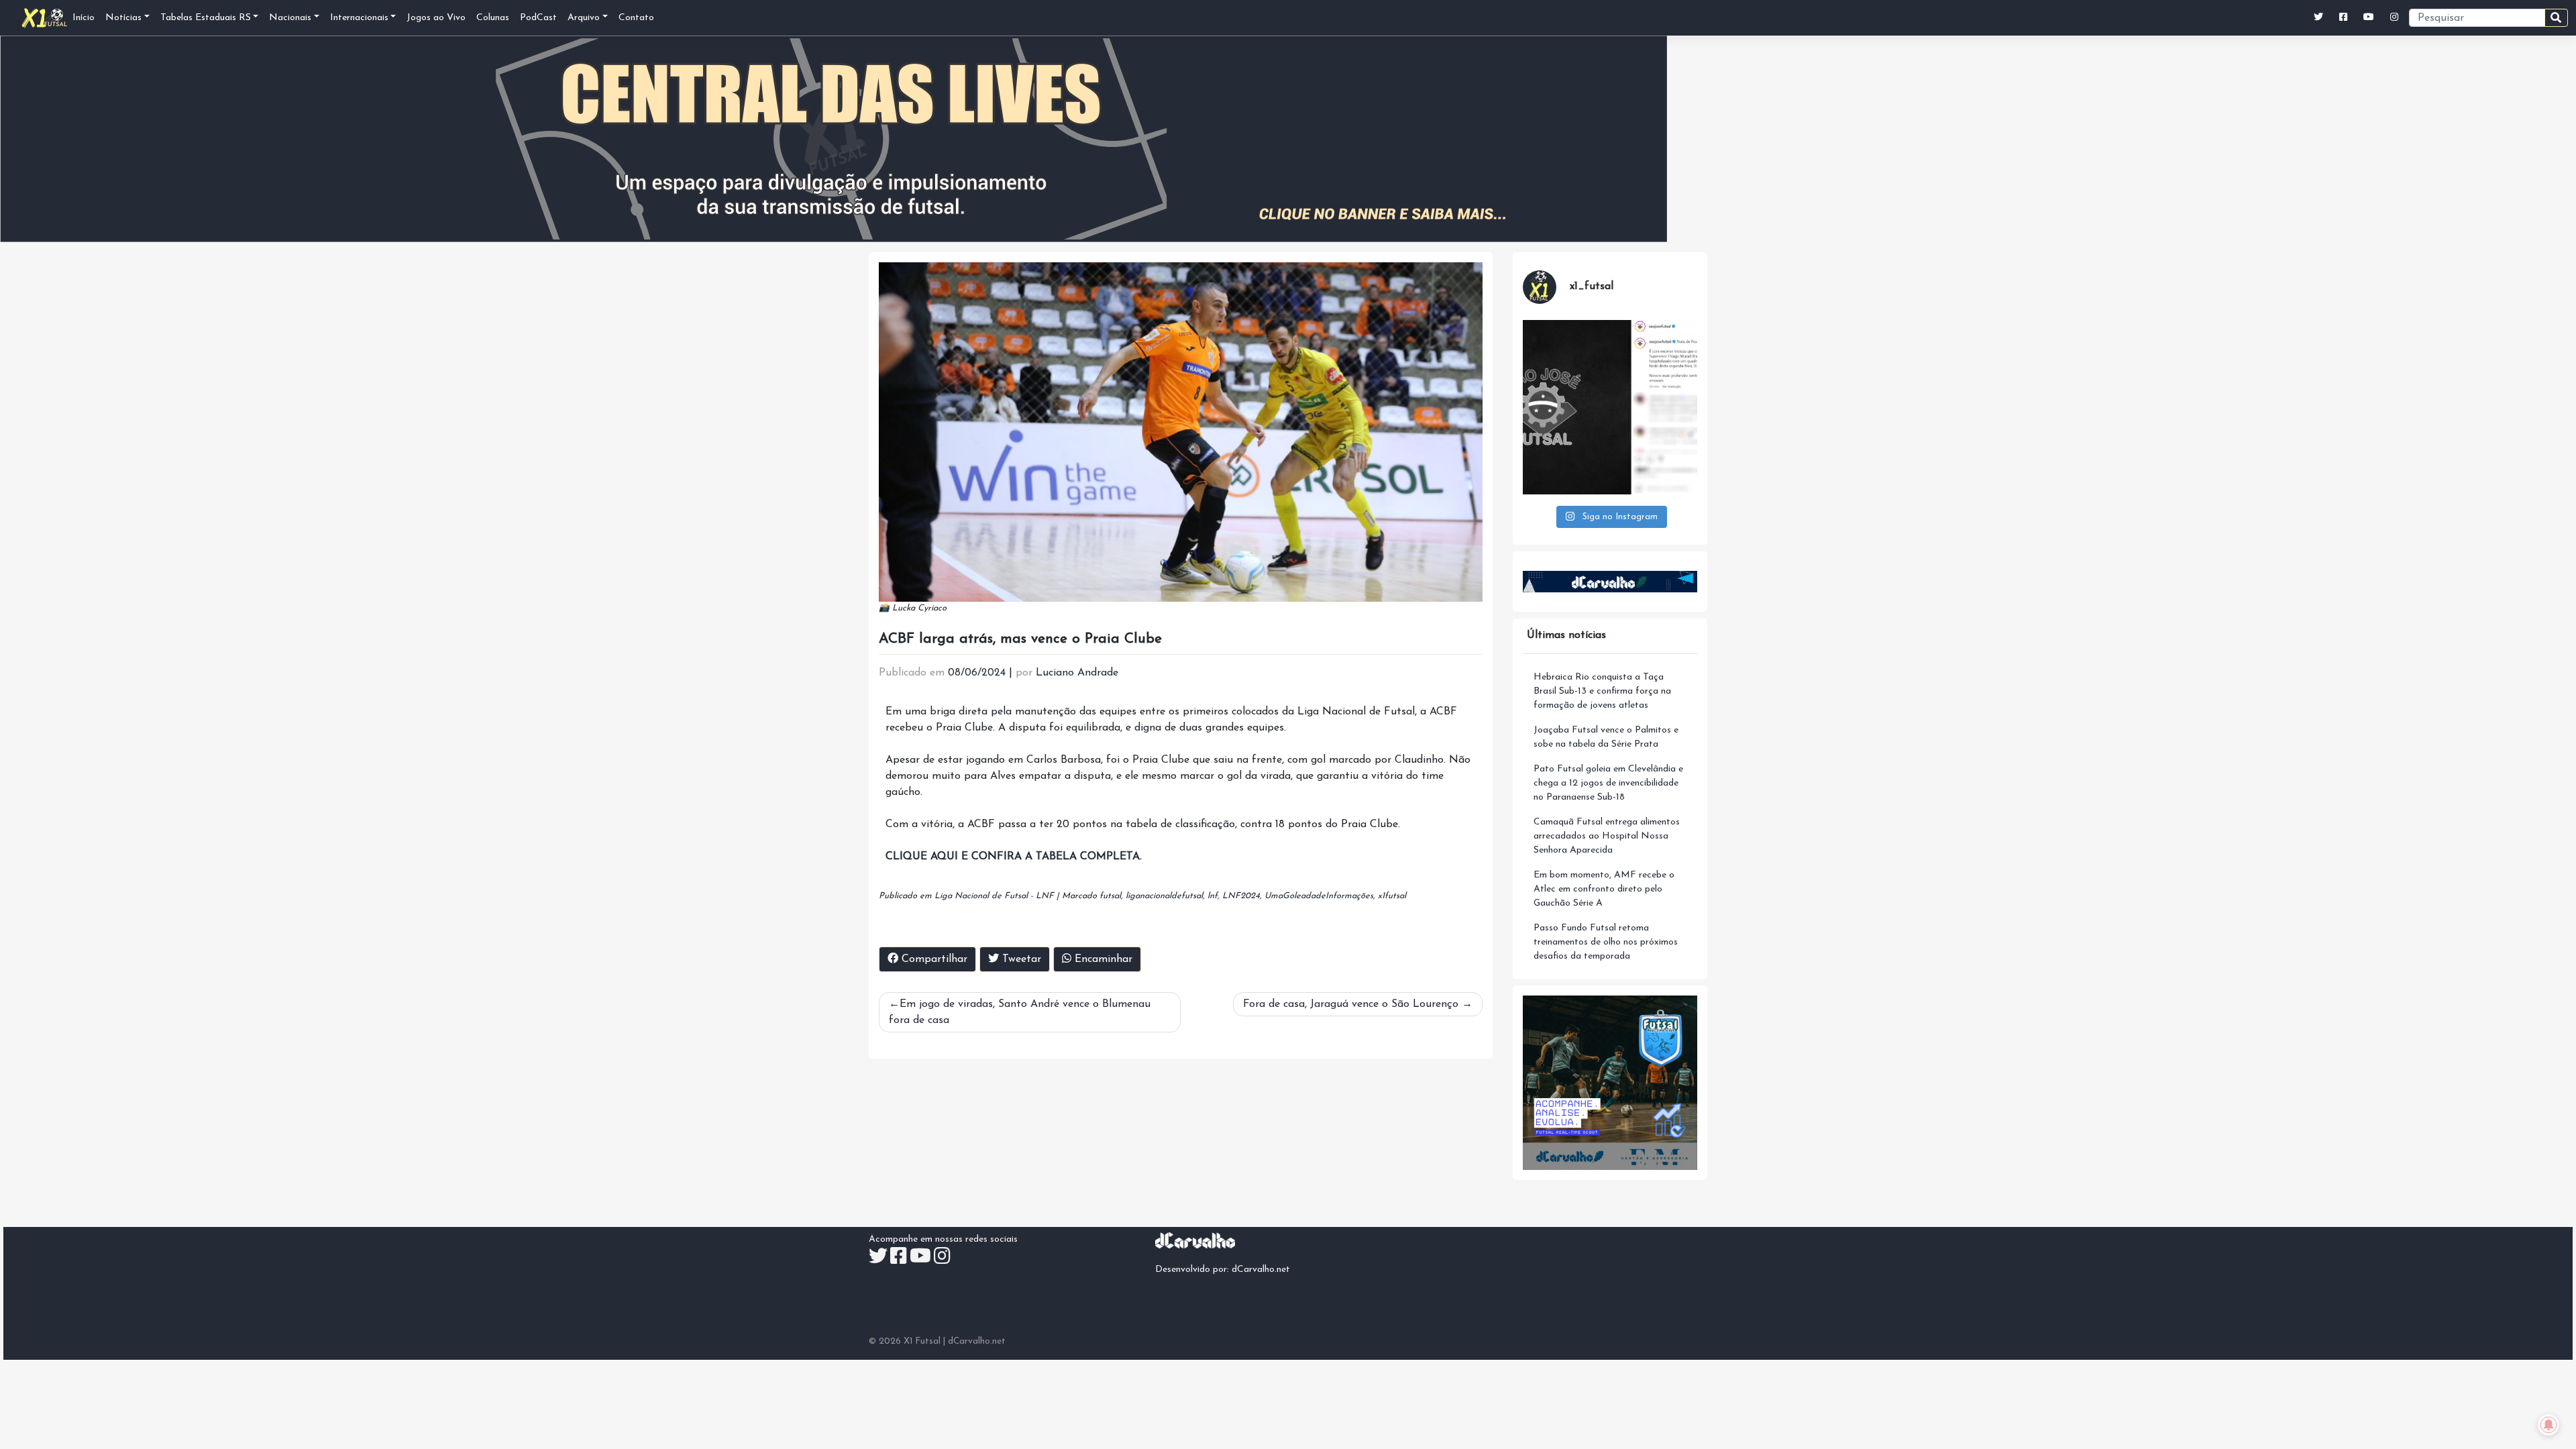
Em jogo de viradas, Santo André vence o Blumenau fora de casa (1020, 1012)
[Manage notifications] (2548, 1425)
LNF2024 (1241, 896)
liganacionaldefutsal (1164, 896)
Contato (636, 18)
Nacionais (290, 18)
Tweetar (1020, 959)
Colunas (493, 18)
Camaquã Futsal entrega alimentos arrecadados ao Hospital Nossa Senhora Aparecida (1607, 836)
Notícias (123, 18)
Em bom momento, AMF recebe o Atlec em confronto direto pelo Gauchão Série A (1604, 889)
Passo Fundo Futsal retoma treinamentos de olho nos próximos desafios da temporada (1606, 942)
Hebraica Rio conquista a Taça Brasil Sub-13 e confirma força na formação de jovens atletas (1602, 691)
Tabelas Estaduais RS (206, 18)
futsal (1110, 896)
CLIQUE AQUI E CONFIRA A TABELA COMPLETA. (1014, 857)
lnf (1213, 896)
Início (84, 18)
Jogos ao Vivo (436, 18)
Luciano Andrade (1077, 673)
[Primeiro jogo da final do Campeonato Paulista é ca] (1610, 407)
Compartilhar (933, 959)
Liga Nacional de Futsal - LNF (994, 896)
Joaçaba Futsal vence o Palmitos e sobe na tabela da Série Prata (1606, 737)
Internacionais (359, 18)
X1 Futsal (922, 1341)
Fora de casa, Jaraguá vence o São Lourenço (1351, 1004)
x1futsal (1392, 896)
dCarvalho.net (1261, 1270)
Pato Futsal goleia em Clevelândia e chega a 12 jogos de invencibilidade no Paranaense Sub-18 (1608, 783)
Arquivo (584, 18)
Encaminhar (1102, 959)
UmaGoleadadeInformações (1319, 896)
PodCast (538, 18)
